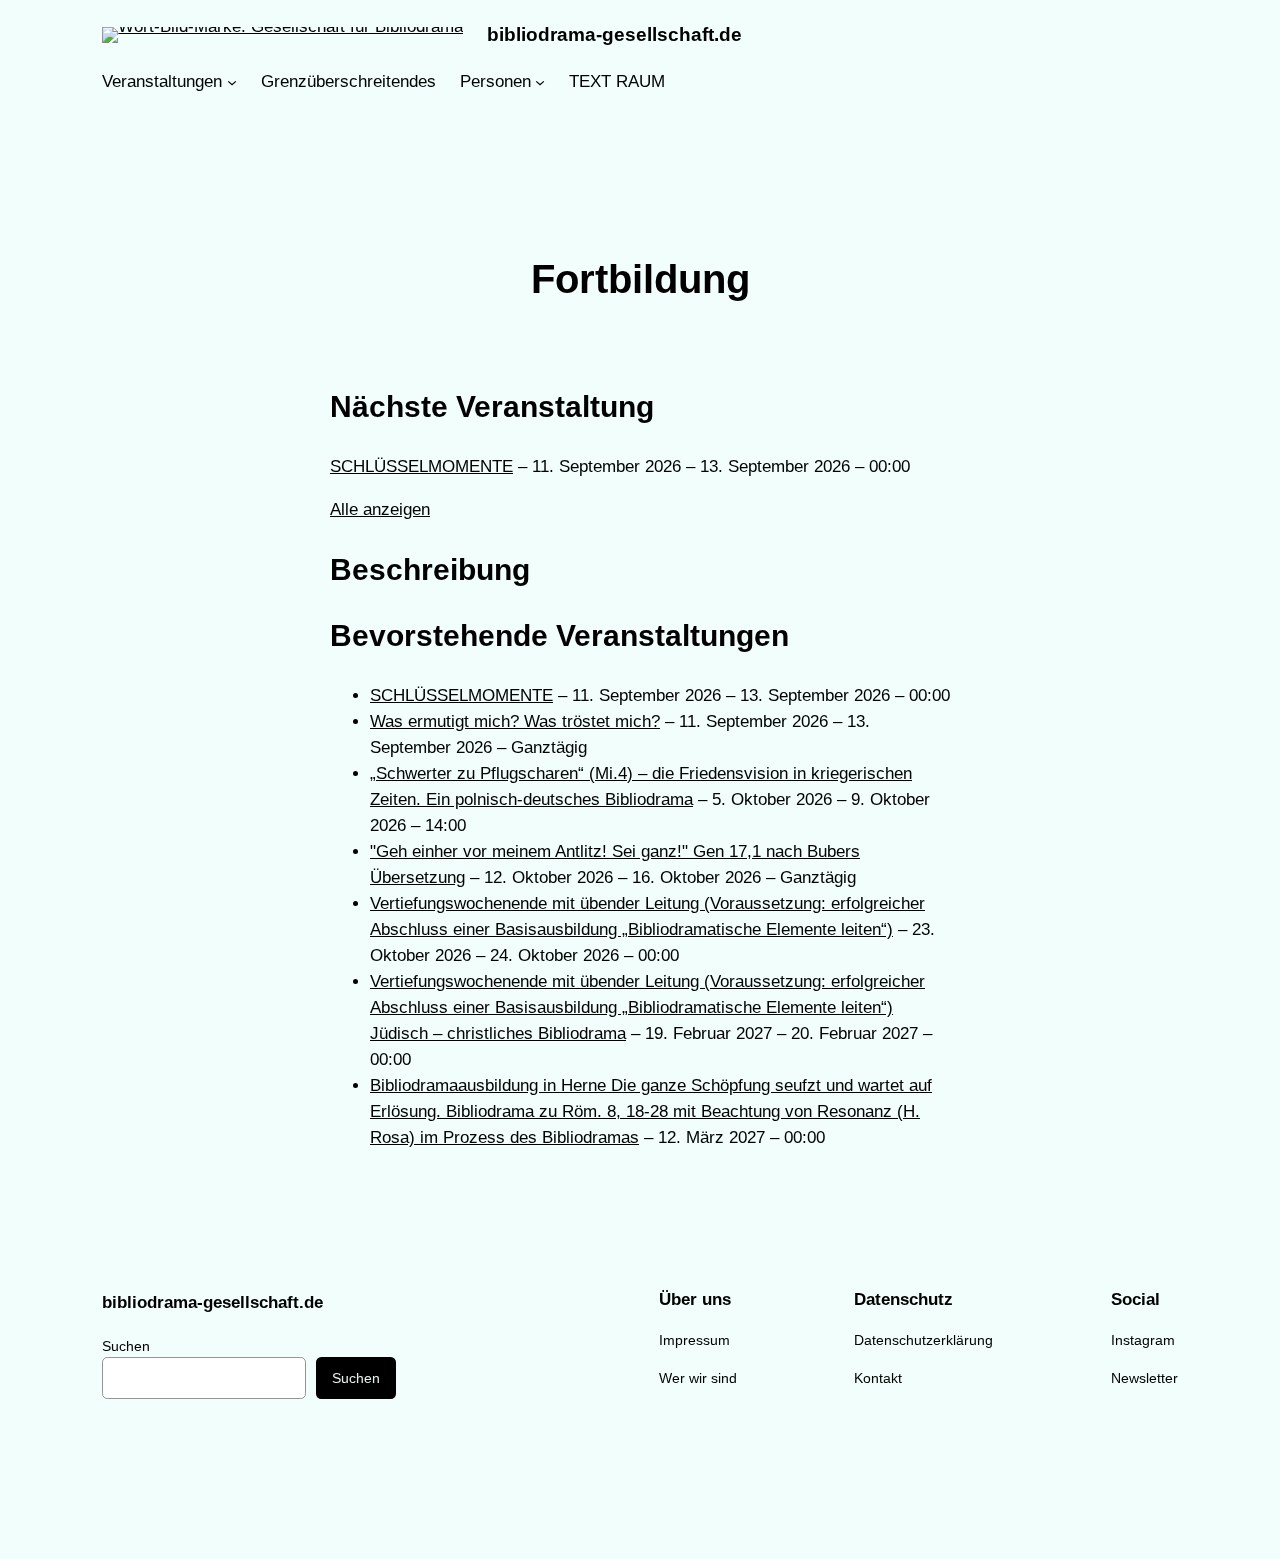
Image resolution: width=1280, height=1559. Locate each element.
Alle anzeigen (380, 509)
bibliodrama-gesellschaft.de (614, 34)
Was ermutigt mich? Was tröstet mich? (515, 721)
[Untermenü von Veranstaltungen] (232, 82)
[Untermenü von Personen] (540, 82)
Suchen (126, 1346)
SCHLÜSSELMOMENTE (421, 466)
